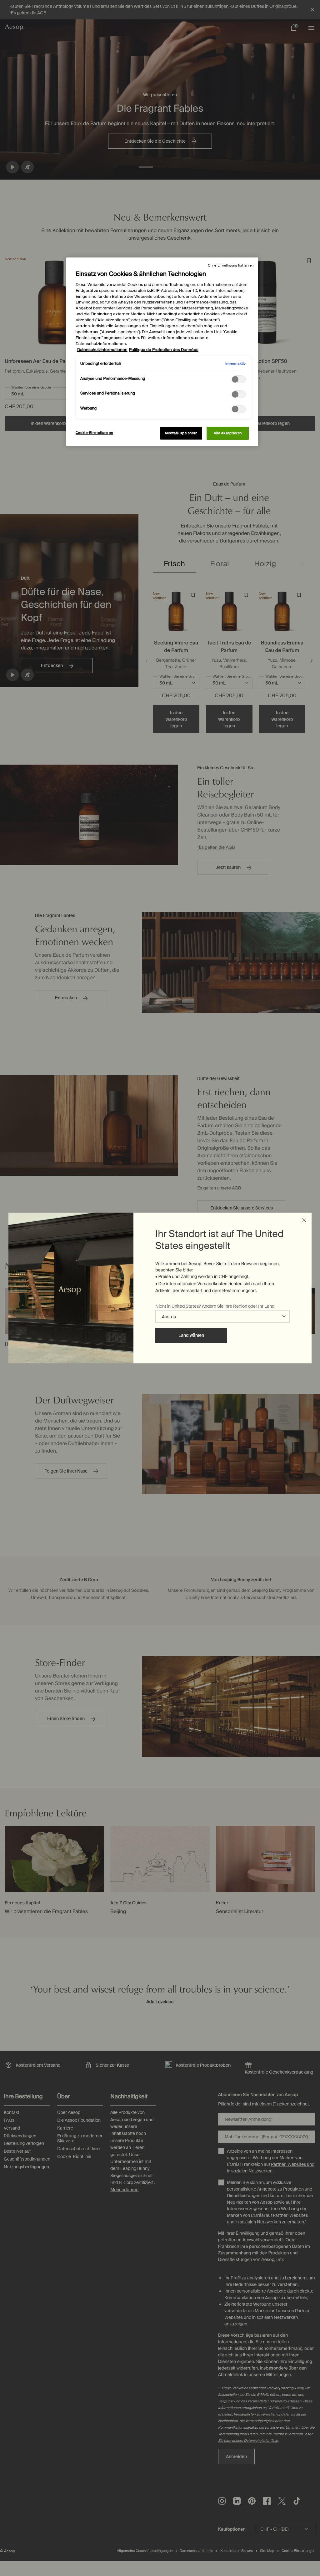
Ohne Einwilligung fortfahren (231, 265)
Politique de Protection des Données (164, 350)
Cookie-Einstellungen (94, 433)
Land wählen (191, 1335)
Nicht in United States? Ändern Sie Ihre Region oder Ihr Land (215, 1306)
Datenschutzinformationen (102, 350)
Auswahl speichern (181, 433)
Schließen (304, 1220)
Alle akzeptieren (228, 433)
